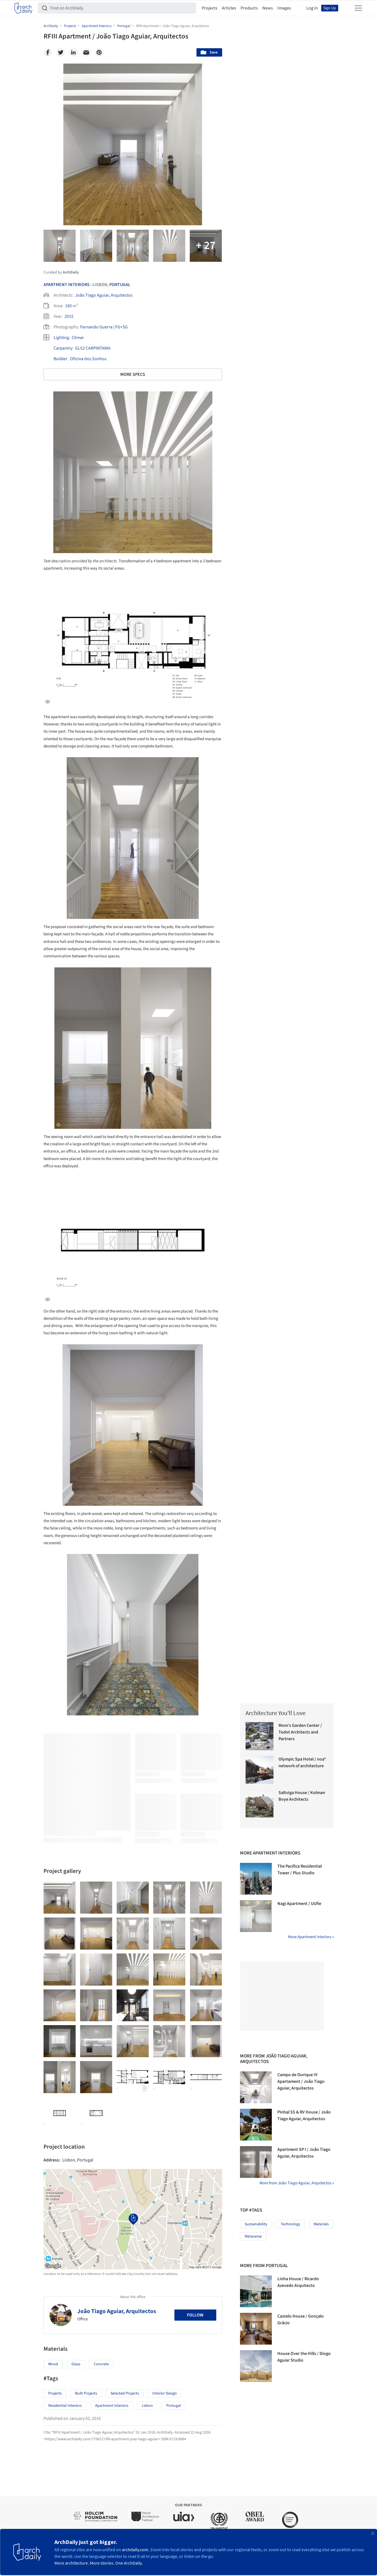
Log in (312, 8)
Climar (78, 338)
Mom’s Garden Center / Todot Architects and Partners (300, 1732)
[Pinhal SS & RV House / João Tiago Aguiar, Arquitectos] (256, 2125)
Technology (290, 2224)
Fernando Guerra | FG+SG (104, 327)
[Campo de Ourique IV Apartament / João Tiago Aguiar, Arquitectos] (256, 2087)
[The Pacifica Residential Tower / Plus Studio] (256, 1879)
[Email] (86, 52)
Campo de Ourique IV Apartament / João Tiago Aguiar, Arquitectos (301, 2081)
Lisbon (147, 2406)
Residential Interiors (65, 2406)
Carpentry (63, 348)
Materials (321, 2224)
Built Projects (86, 2393)
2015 (69, 316)
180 (68, 306)
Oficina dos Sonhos (88, 359)
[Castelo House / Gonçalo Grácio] (256, 2329)
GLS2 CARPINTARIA (93, 348)
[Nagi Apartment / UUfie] (256, 1916)
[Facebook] (48, 52)
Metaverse (253, 2236)
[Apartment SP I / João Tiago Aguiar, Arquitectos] (256, 2162)
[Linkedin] (73, 52)
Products (249, 8)
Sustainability (256, 2224)
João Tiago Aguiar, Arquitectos (104, 295)
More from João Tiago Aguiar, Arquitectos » (297, 2183)
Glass (76, 2364)
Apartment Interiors (67, 285)
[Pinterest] (99, 52)
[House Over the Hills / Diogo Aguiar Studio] (256, 2366)
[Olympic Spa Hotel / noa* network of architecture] (260, 1770)
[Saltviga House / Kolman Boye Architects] (260, 1803)
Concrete (101, 2364)
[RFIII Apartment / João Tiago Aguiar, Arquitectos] (60, 1898)
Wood (53, 2364)
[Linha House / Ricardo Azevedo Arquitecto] (256, 2291)
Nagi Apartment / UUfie (299, 1904)
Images (284, 8)
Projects (210, 8)
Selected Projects (125, 2393)
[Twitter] (61, 52)
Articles (229, 8)
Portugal (120, 285)
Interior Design (165, 2393)
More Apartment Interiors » (311, 1937)
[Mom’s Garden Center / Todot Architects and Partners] (260, 1736)
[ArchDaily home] (23, 8)
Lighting (61, 338)
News (268, 8)
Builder (60, 359)
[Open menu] (358, 8)
